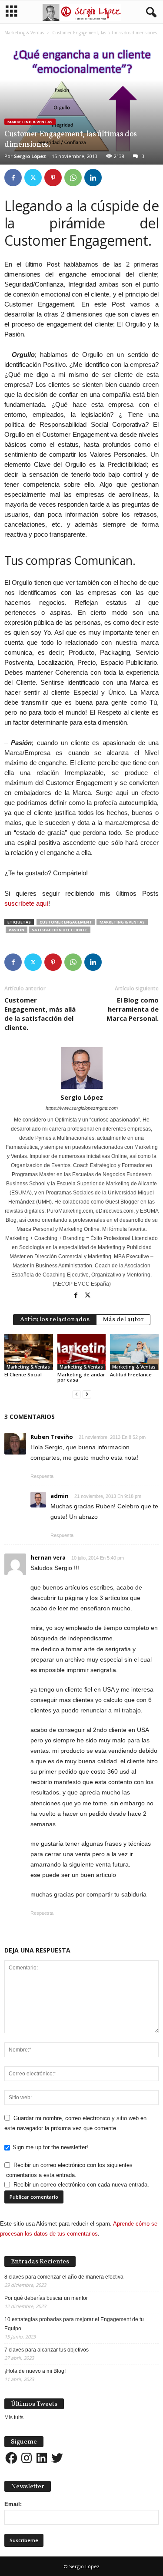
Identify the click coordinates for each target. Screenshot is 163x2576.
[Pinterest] (53, 178)
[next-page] (87, 1394)
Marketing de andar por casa (81, 1377)
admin (60, 1496)
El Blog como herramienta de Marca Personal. (133, 1009)
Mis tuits (14, 2418)
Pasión (17, 930)
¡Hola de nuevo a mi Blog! (35, 2371)
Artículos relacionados (55, 1320)
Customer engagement (66, 922)
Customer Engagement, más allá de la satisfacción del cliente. (40, 1014)
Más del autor (123, 1320)
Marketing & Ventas (24, 33)
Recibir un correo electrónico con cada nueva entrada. (81, 2185)
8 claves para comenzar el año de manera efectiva (64, 2277)
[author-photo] (81, 1068)
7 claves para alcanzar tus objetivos (47, 2350)
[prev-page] (77, 1394)
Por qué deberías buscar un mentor (46, 2298)
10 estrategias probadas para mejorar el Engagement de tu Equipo (74, 2324)
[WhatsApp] (73, 178)
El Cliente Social (23, 1374)
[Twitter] (33, 178)
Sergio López (30, 156)
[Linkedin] (93, 178)
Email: (13, 2504)
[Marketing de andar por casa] (82, 1352)
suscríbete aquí (26, 903)
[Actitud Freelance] (134, 1352)
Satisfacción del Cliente (60, 930)
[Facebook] (13, 178)
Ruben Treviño (52, 1437)
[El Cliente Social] (29, 1352)
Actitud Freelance (131, 1374)
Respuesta (42, 1476)
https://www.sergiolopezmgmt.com (82, 1108)
